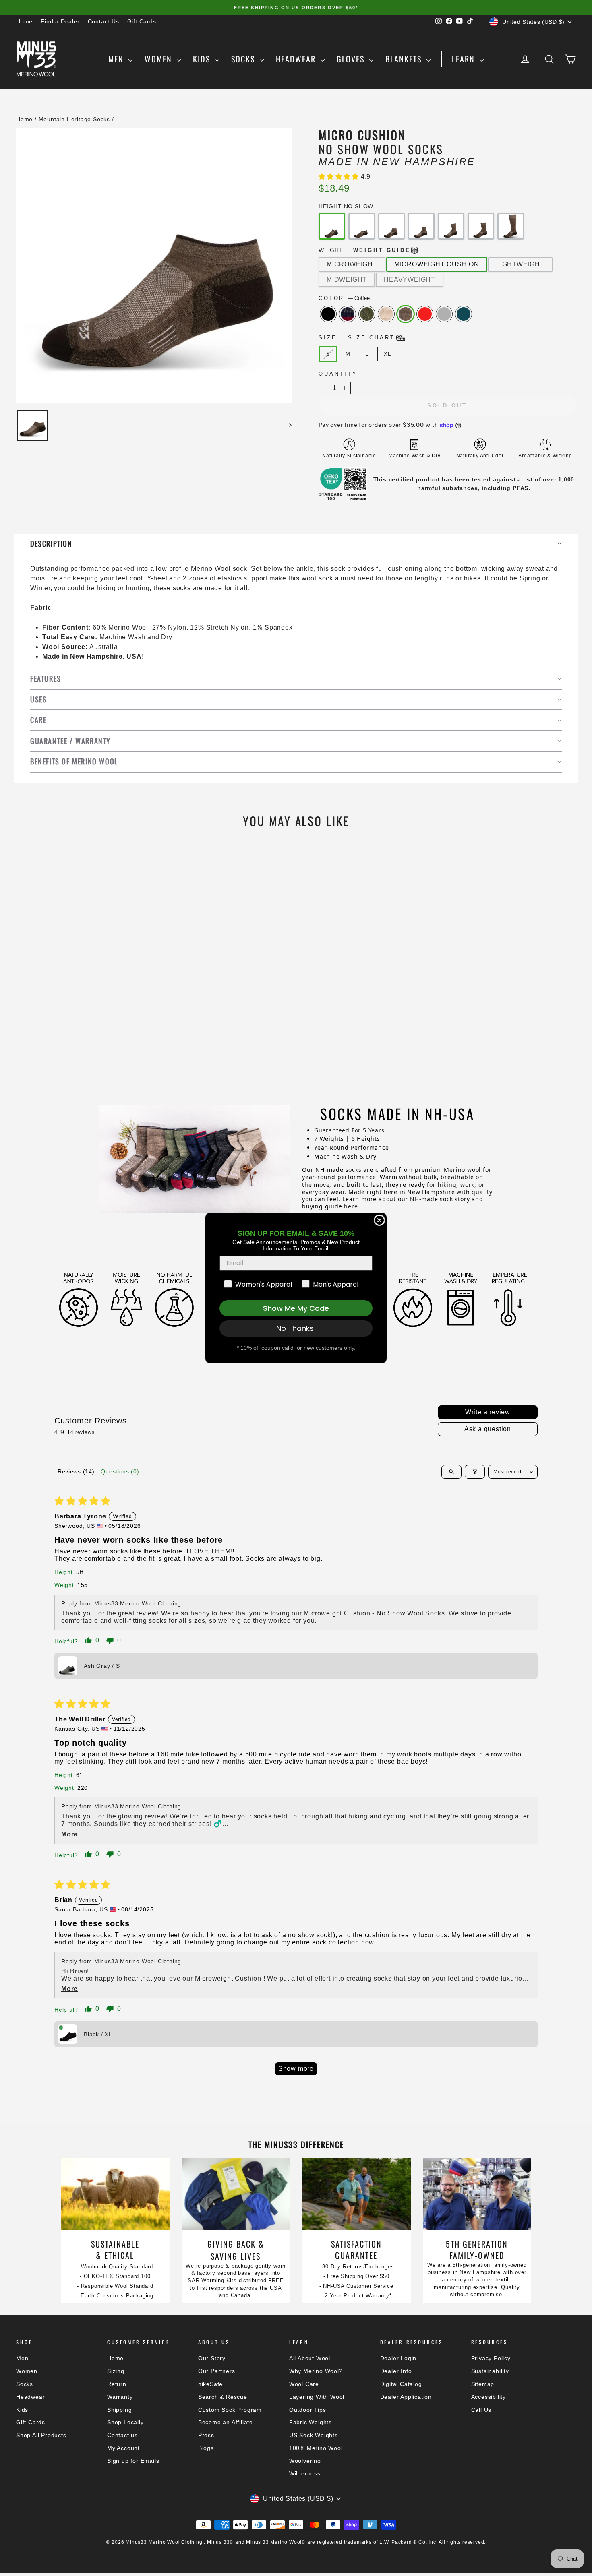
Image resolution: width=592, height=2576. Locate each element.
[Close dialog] (379, 1220)
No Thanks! (296, 1328)
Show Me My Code (296, 1308)
